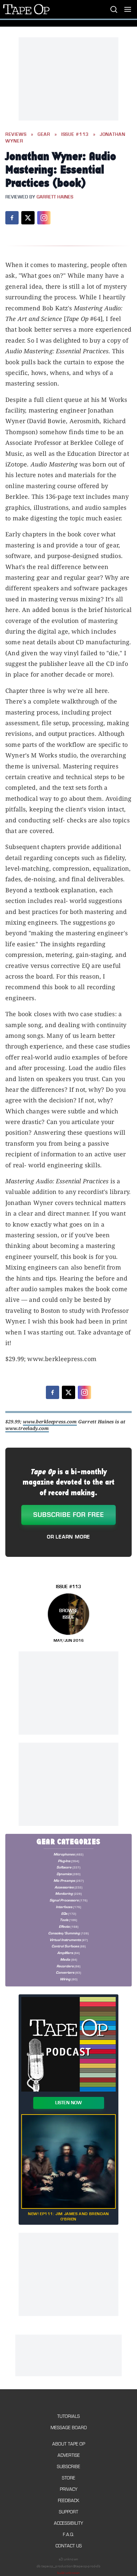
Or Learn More (68, 1537)
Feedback (68, 2501)
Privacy (69, 2489)
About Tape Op (69, 2444)
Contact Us (69, 2546)
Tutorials (68, 2416)
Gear (44, 135)
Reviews (16, 135)
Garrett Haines (55, 197)
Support (68, 2512)
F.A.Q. (68, 2535)
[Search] (114, 9)
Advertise (69, 2455)
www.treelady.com (27, 1428)
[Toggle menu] (128, 9)
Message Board (69, 2428)
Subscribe (68, 2467)
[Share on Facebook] (12, 218)
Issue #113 (75, 135)
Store (68, 2478)
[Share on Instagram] (44, 218)
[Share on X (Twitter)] (28, 218)
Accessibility (68, 2523)
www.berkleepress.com (50, 1422)
